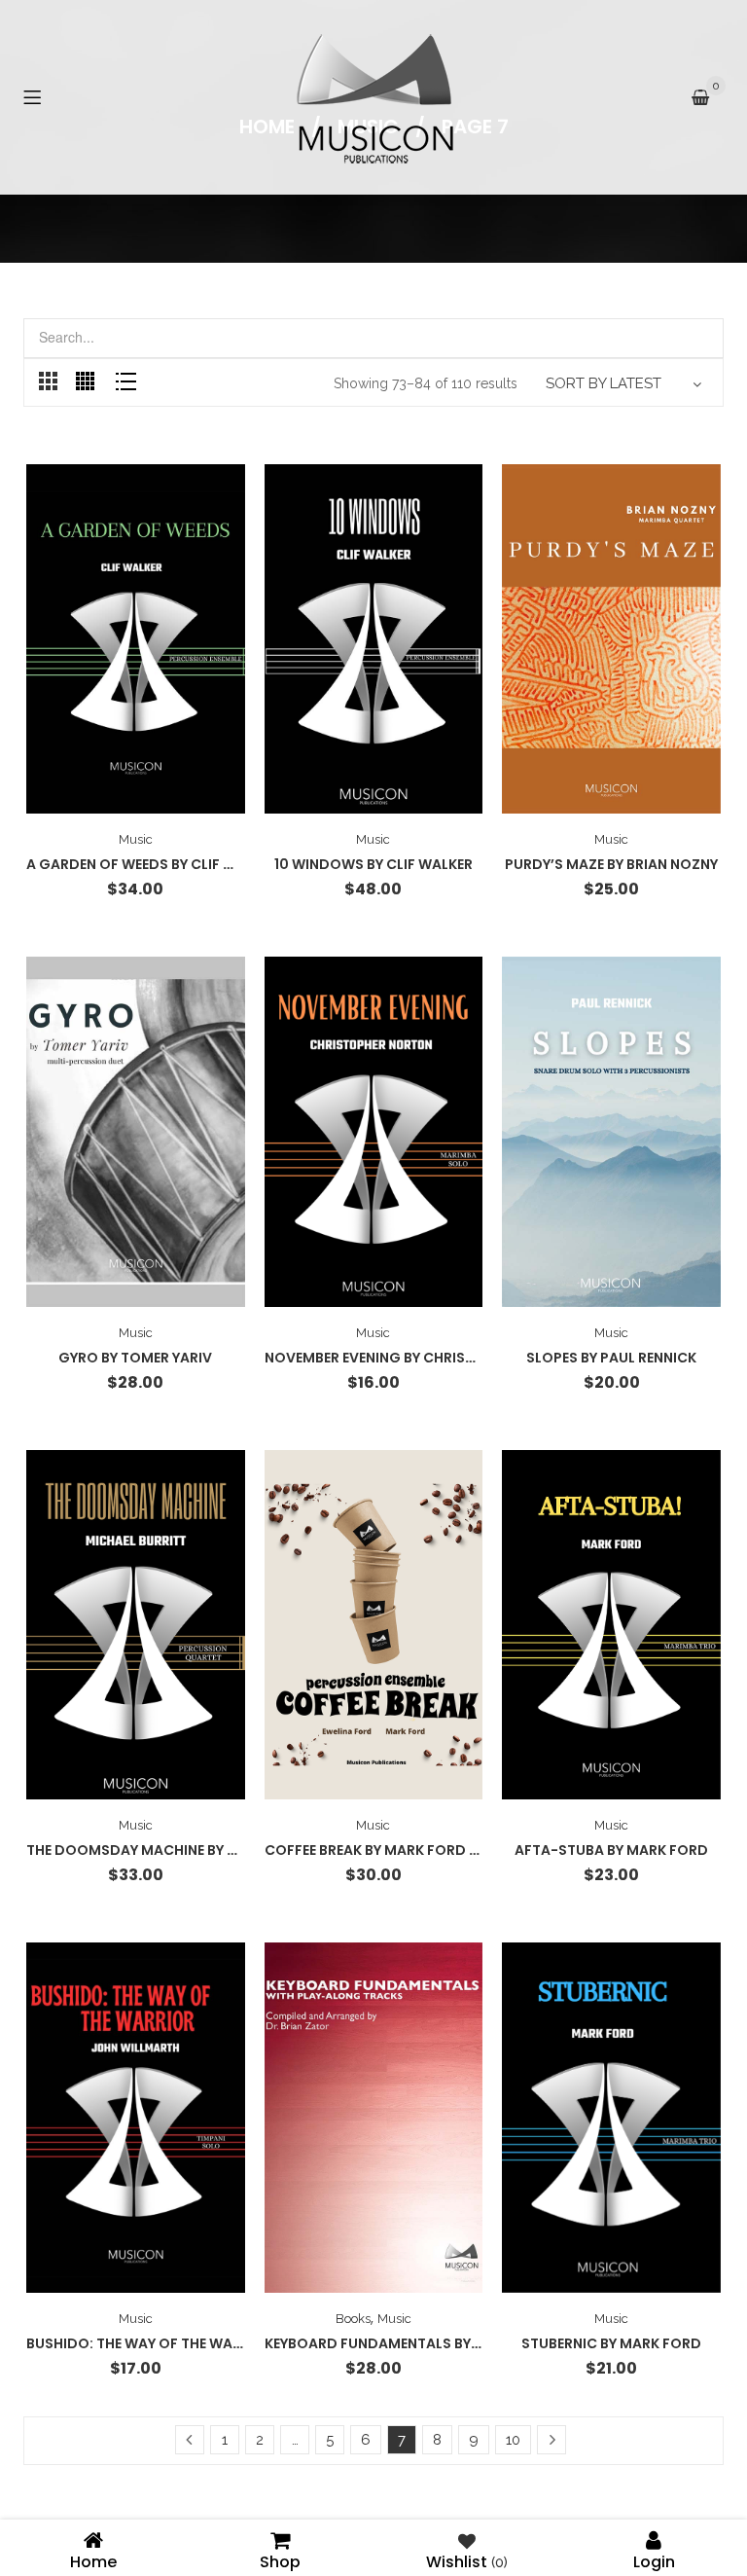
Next (551, 2440)
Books (353, 2319)
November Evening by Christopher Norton (424, 1358)
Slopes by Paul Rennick (611, 1358)
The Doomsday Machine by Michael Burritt (187, 1850)
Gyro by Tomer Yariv (135, 1358)
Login (654, 2560)
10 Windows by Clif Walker (373, 864)
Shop (280, 2560)
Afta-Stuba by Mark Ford (611, 1850)
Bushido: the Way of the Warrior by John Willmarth (223, 2343)
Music (136, 839)
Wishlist (467, 2560)
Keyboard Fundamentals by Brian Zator (415, 2343)
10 (513, 2440)
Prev (190, 2440)
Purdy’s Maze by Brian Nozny (611, 864)
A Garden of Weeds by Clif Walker (152, 864)
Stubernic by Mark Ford (611, 2343)
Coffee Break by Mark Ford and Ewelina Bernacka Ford (471, 1850)
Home (93, 2560)
